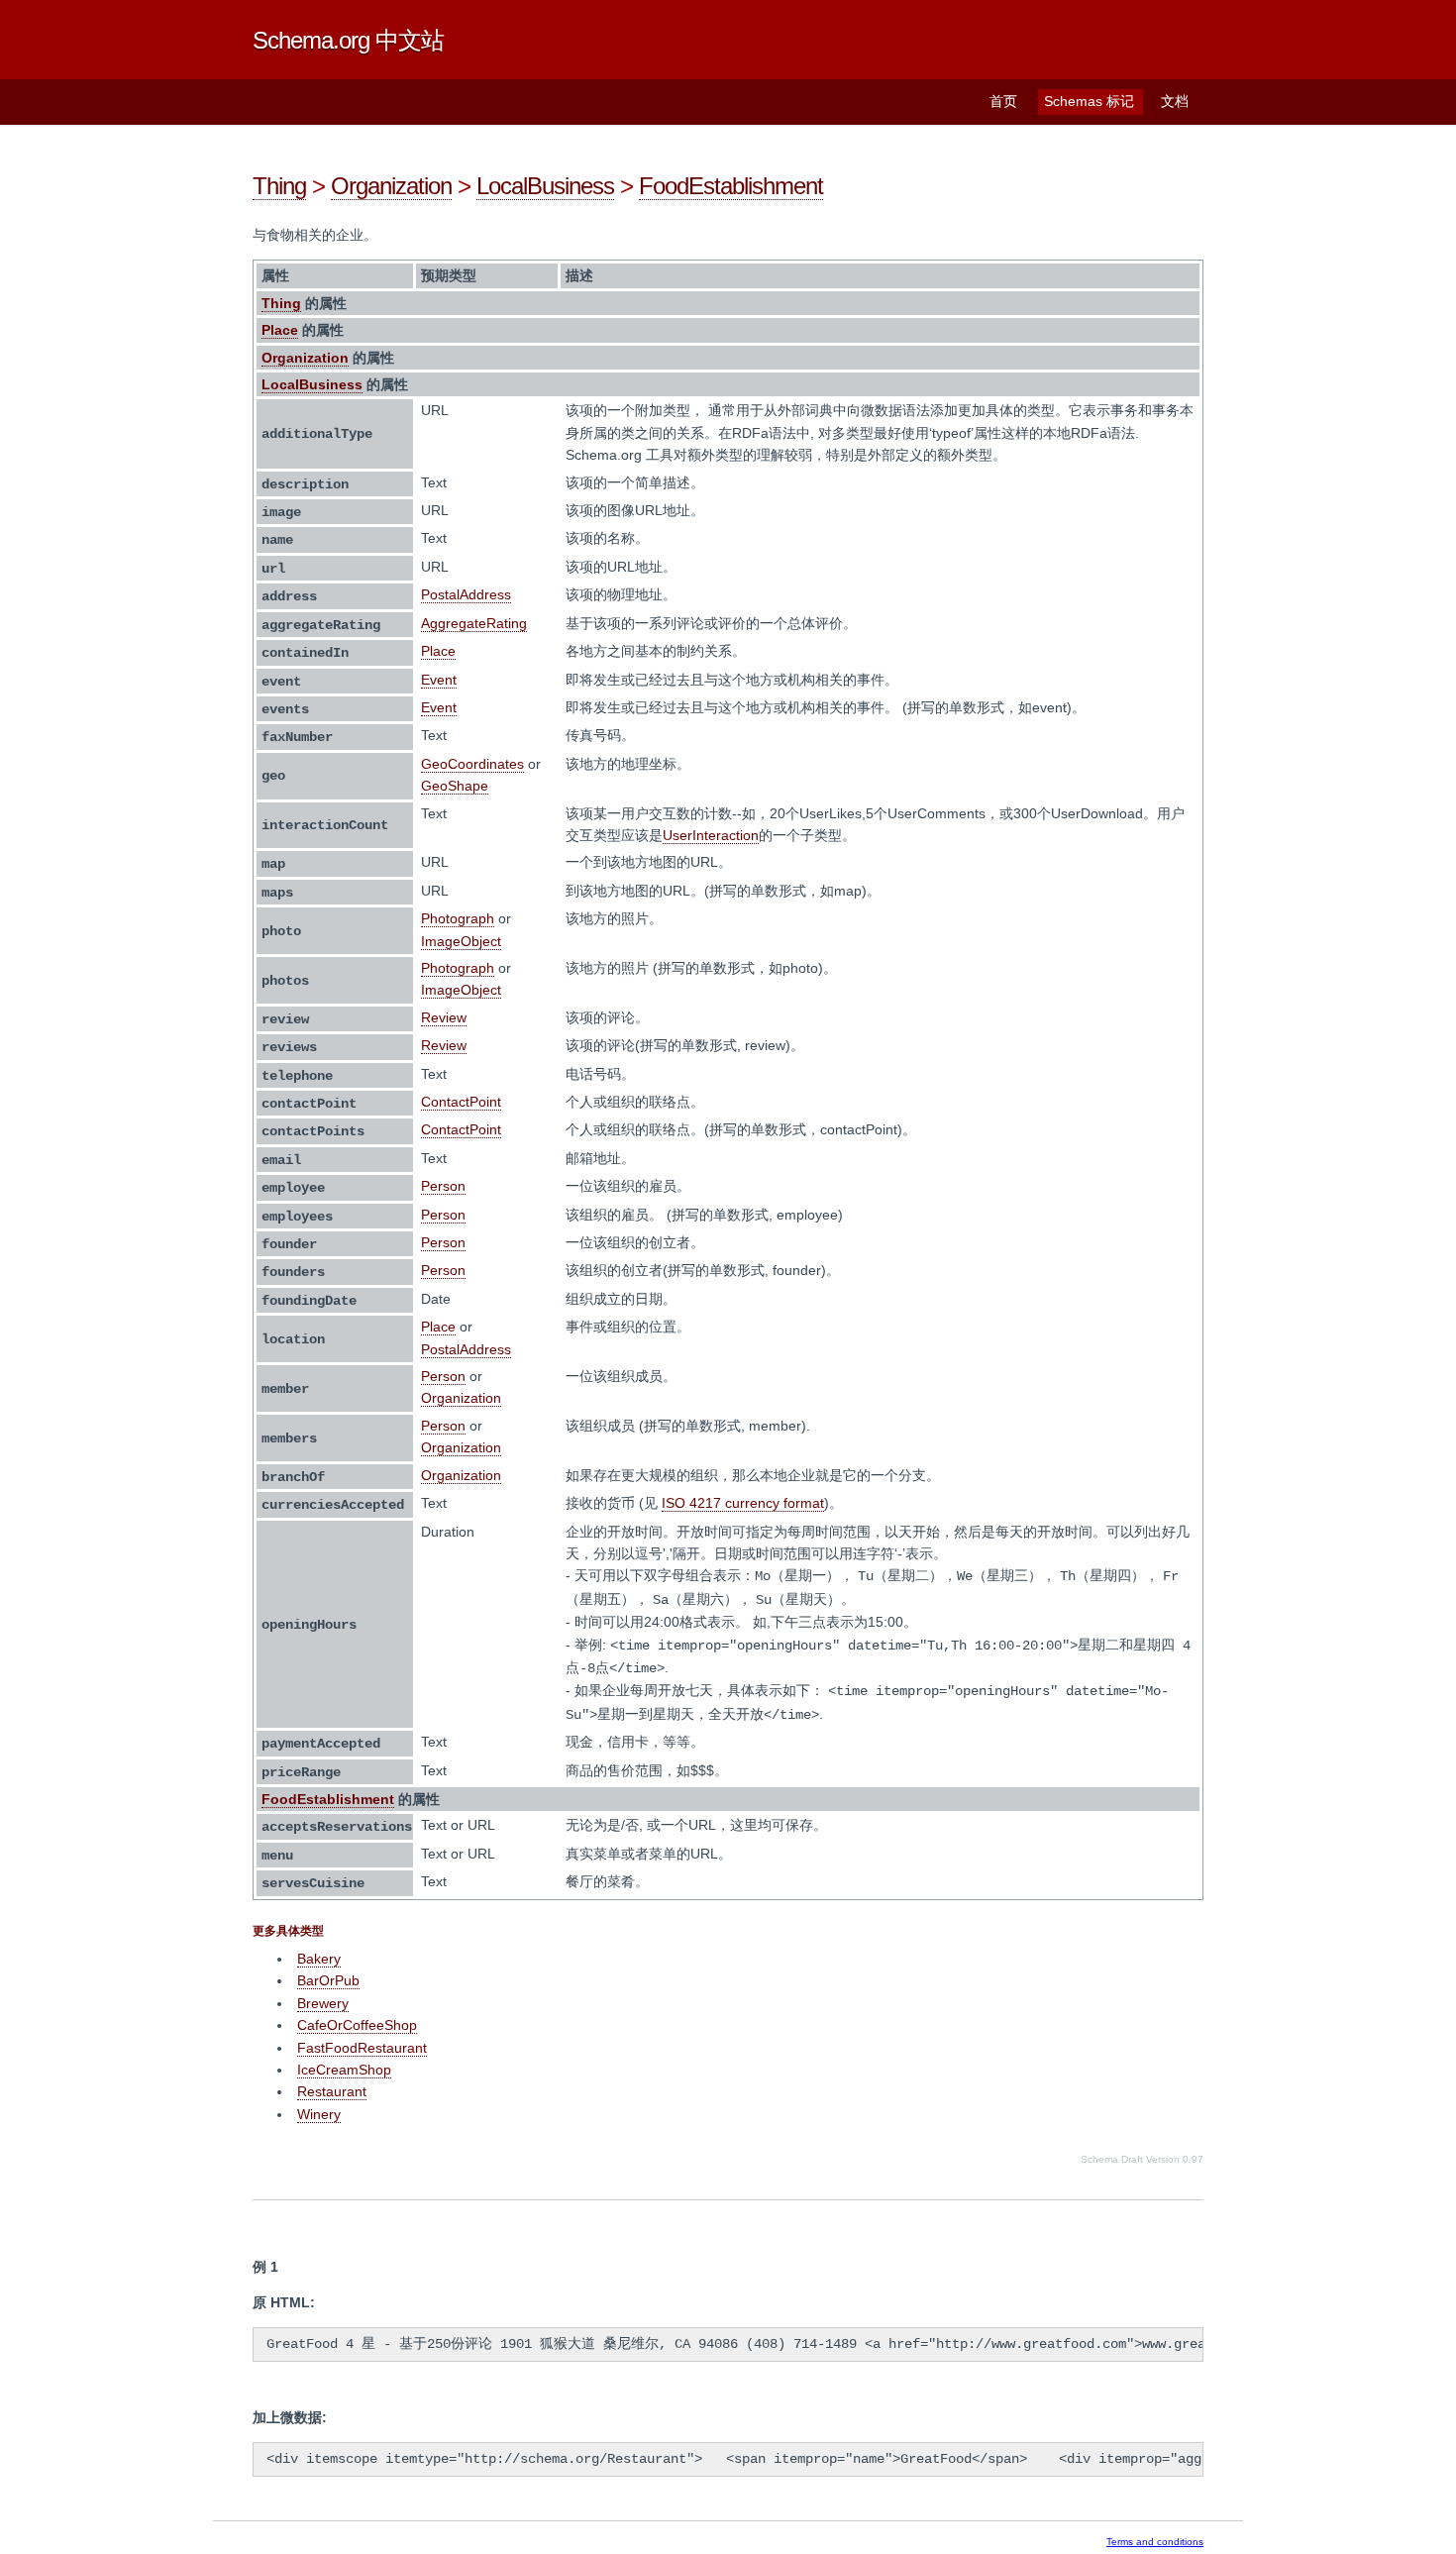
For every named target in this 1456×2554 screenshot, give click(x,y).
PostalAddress (466, 594)
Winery (319, 2114)
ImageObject (461, 941)
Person (443, 1186)
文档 (1175, 101)
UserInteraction (711, 835)
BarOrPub (328, 1980)
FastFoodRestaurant (362, 2048)
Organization (391, 186)
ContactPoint (461, 1102)
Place (280, 330)
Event (439, 680)
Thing (279, 186)
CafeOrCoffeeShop (357, 2025)
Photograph (458, 918)
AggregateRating (474, 623)
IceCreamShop (344, 2070)
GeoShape (455, 786)
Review (444, 1017)
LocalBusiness (545, 186)
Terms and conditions (1155, 2542)
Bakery (319, 1959)
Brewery (323, 2003)
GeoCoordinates (472, 764)
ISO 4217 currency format (743, 1503)
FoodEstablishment (731, 186)
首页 (1003, 101)
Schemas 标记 (1089, 101)
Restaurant (332, 2091)
